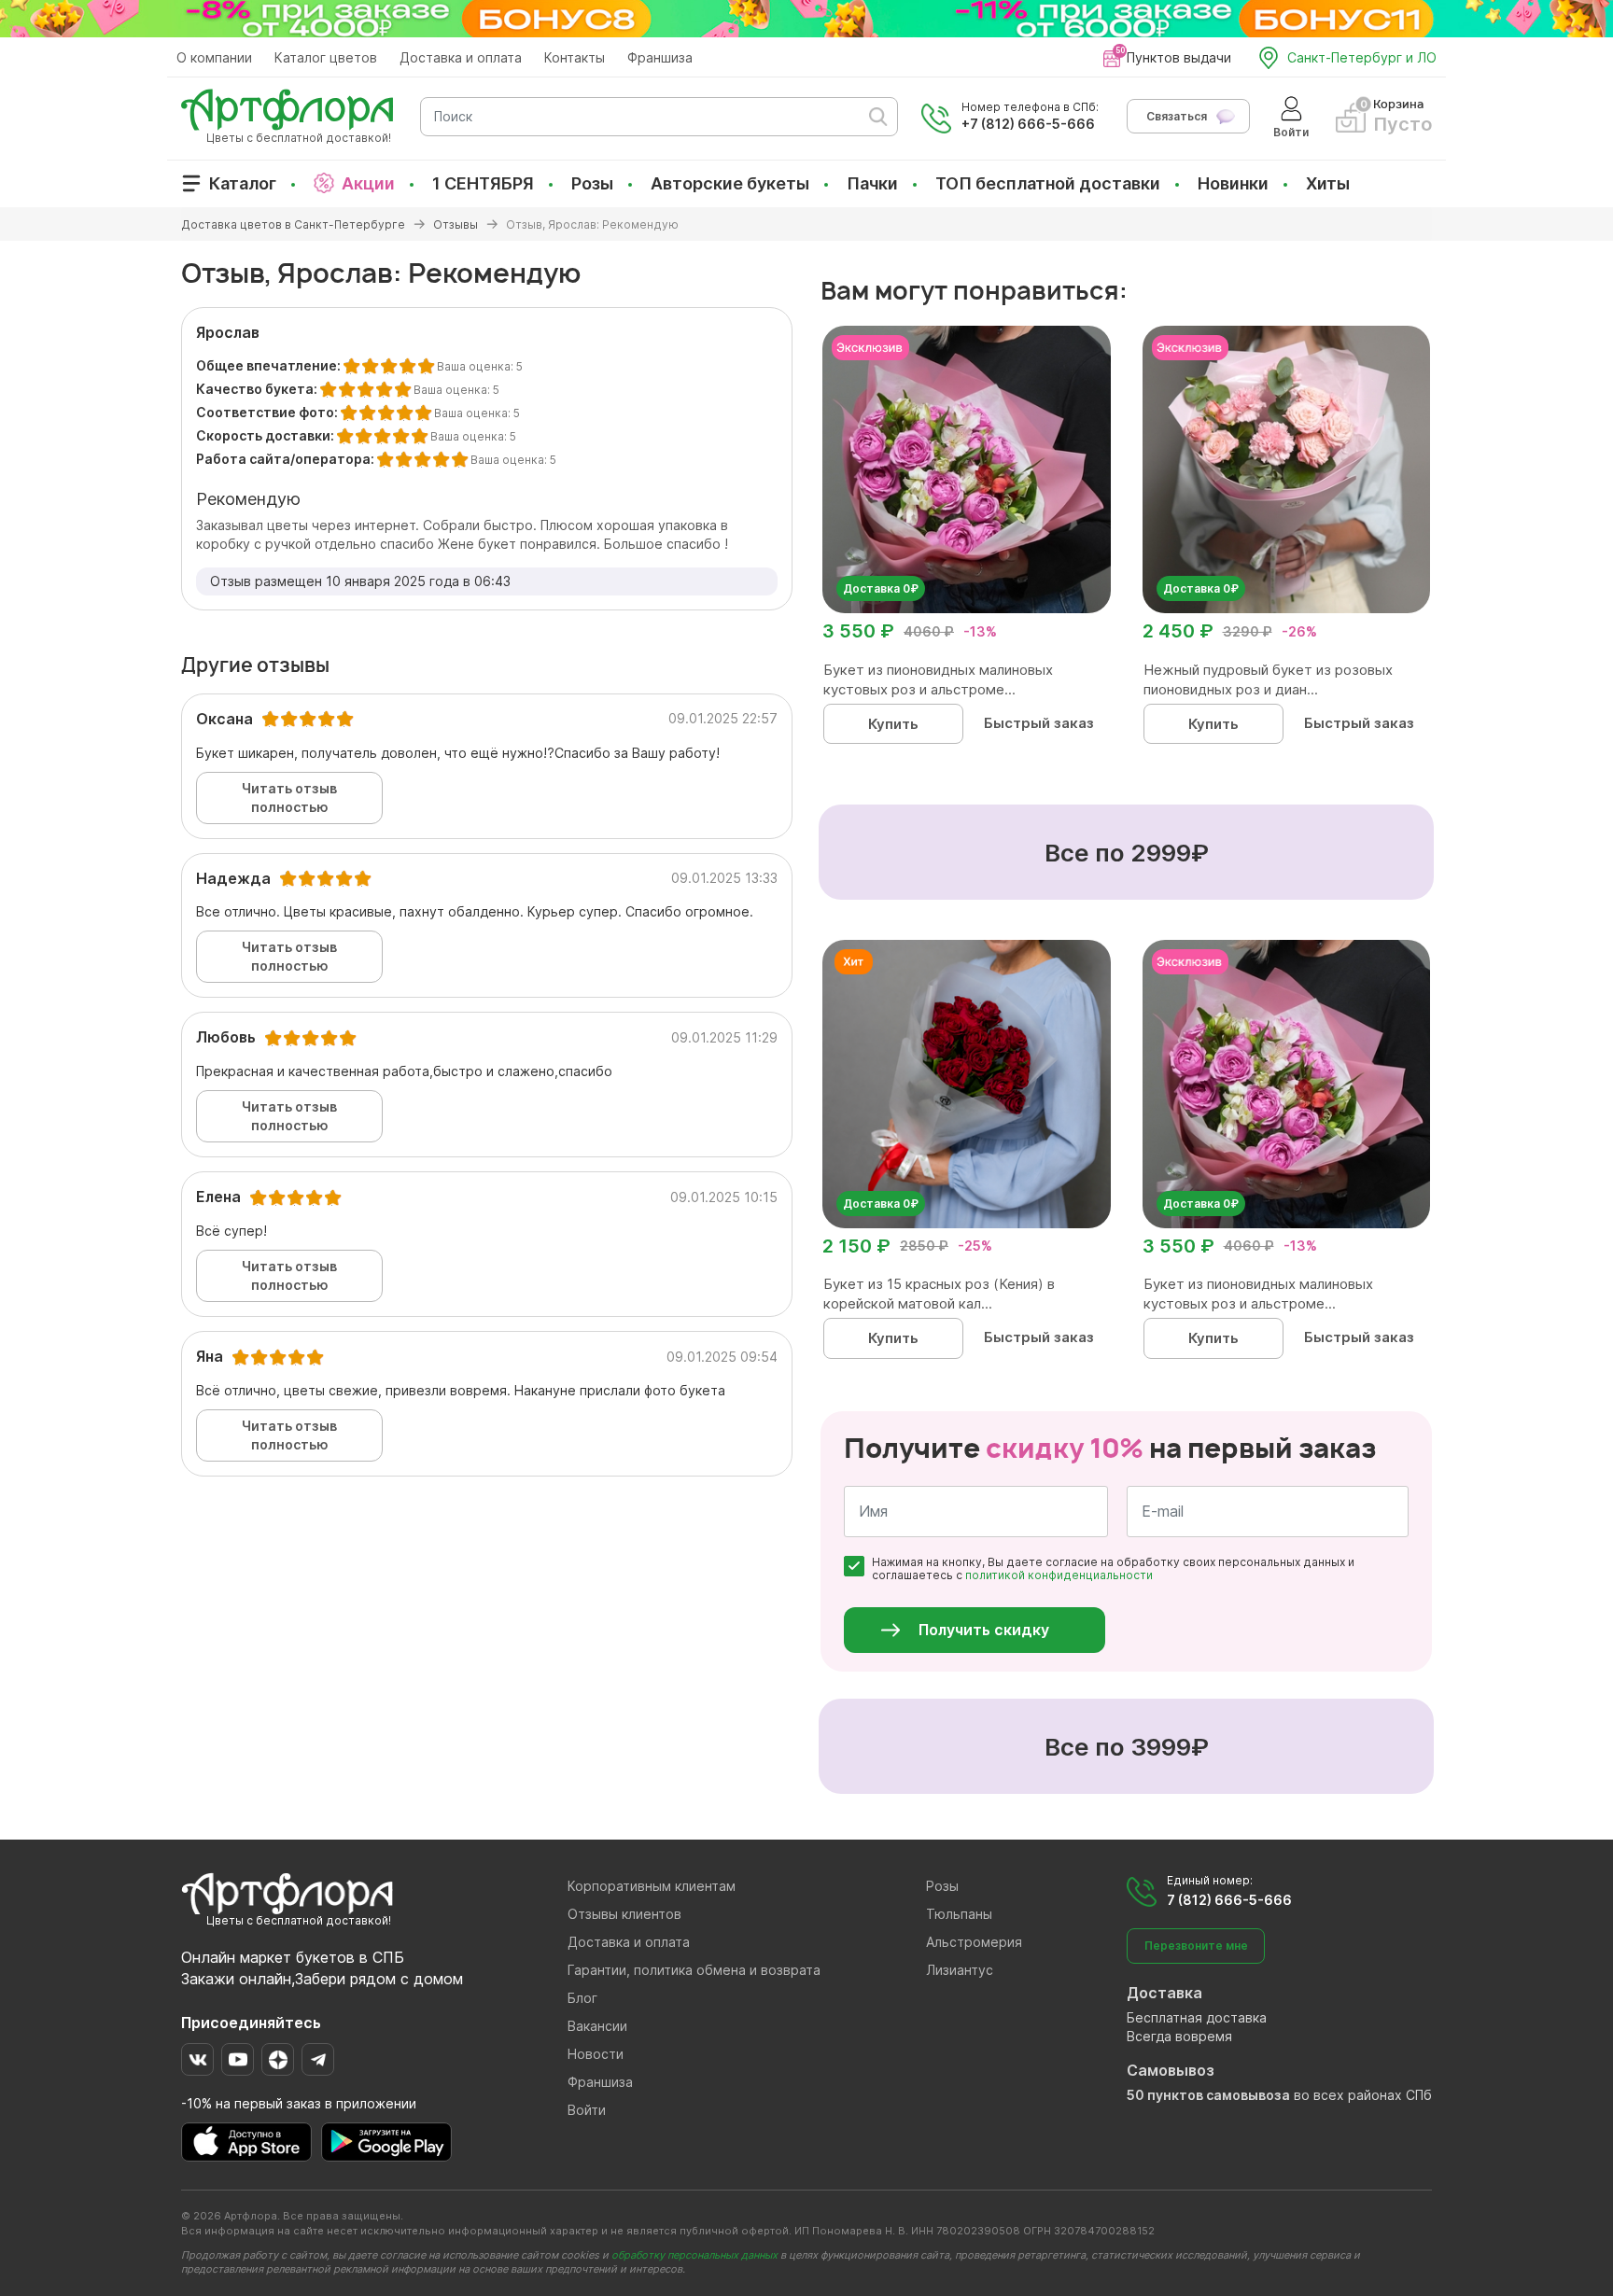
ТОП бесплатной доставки (1048, 183)
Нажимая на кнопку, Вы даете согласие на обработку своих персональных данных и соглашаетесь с (1113, 1569)
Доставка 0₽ (881, 588)
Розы (592, 183)
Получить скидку (984, 1630)
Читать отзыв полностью (289, 798)
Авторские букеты (730, 183)
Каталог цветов (326, 57)
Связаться (1177, 116)
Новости (596, 2054)
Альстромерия (974, 1942)
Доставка (1164, 1993)
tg (318, 2059)
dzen (278, 2059)
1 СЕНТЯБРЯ (483, 183)
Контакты (575, 57)
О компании (214, 57)
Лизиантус (960, 1970)
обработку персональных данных (694, 2255)
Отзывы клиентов (624, 1914)
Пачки (872, 183)
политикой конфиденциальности (1059, 1575)
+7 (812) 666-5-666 (1028, 124)
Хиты (1328, 183)
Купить (893, 724)
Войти (587, 2110)
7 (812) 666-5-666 (1229, 1900)
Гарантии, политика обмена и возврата (694, 1970)
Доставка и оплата (461, 57)
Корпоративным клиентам (652, 1886)
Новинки (1233, 183)
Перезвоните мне (1196, 1946)
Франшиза (660, 57)
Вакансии (597, 2026)
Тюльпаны (959, 1914)
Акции (368, 183)
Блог (582, 1998)
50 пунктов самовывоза (1208, 2095)
